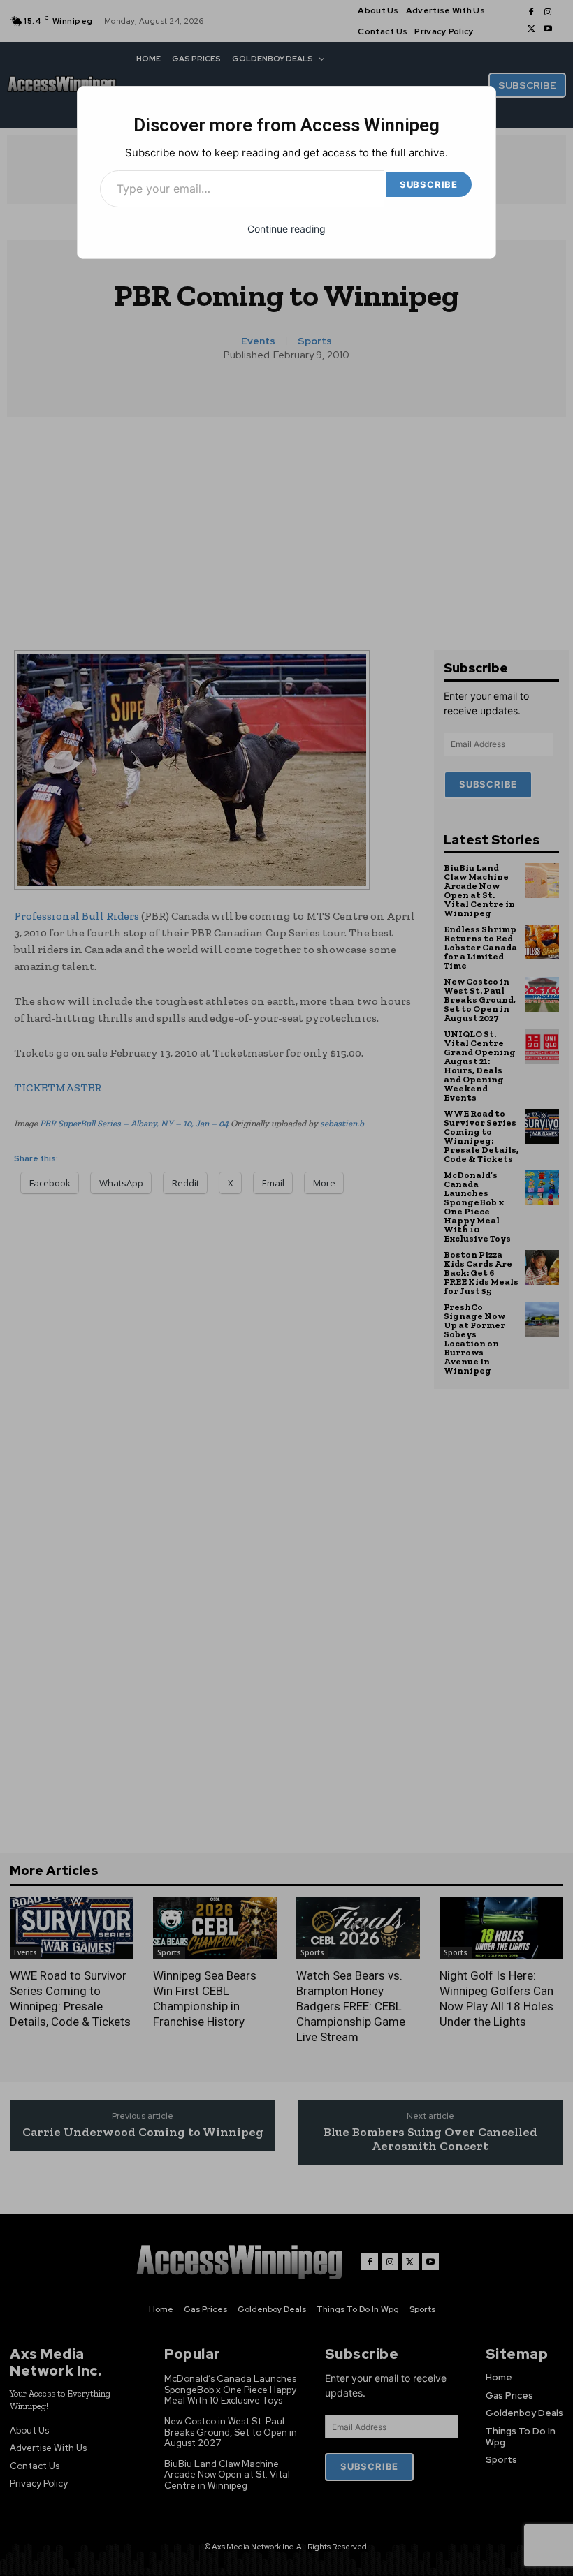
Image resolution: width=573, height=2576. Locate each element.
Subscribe (429, 184)
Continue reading (286, 229)
